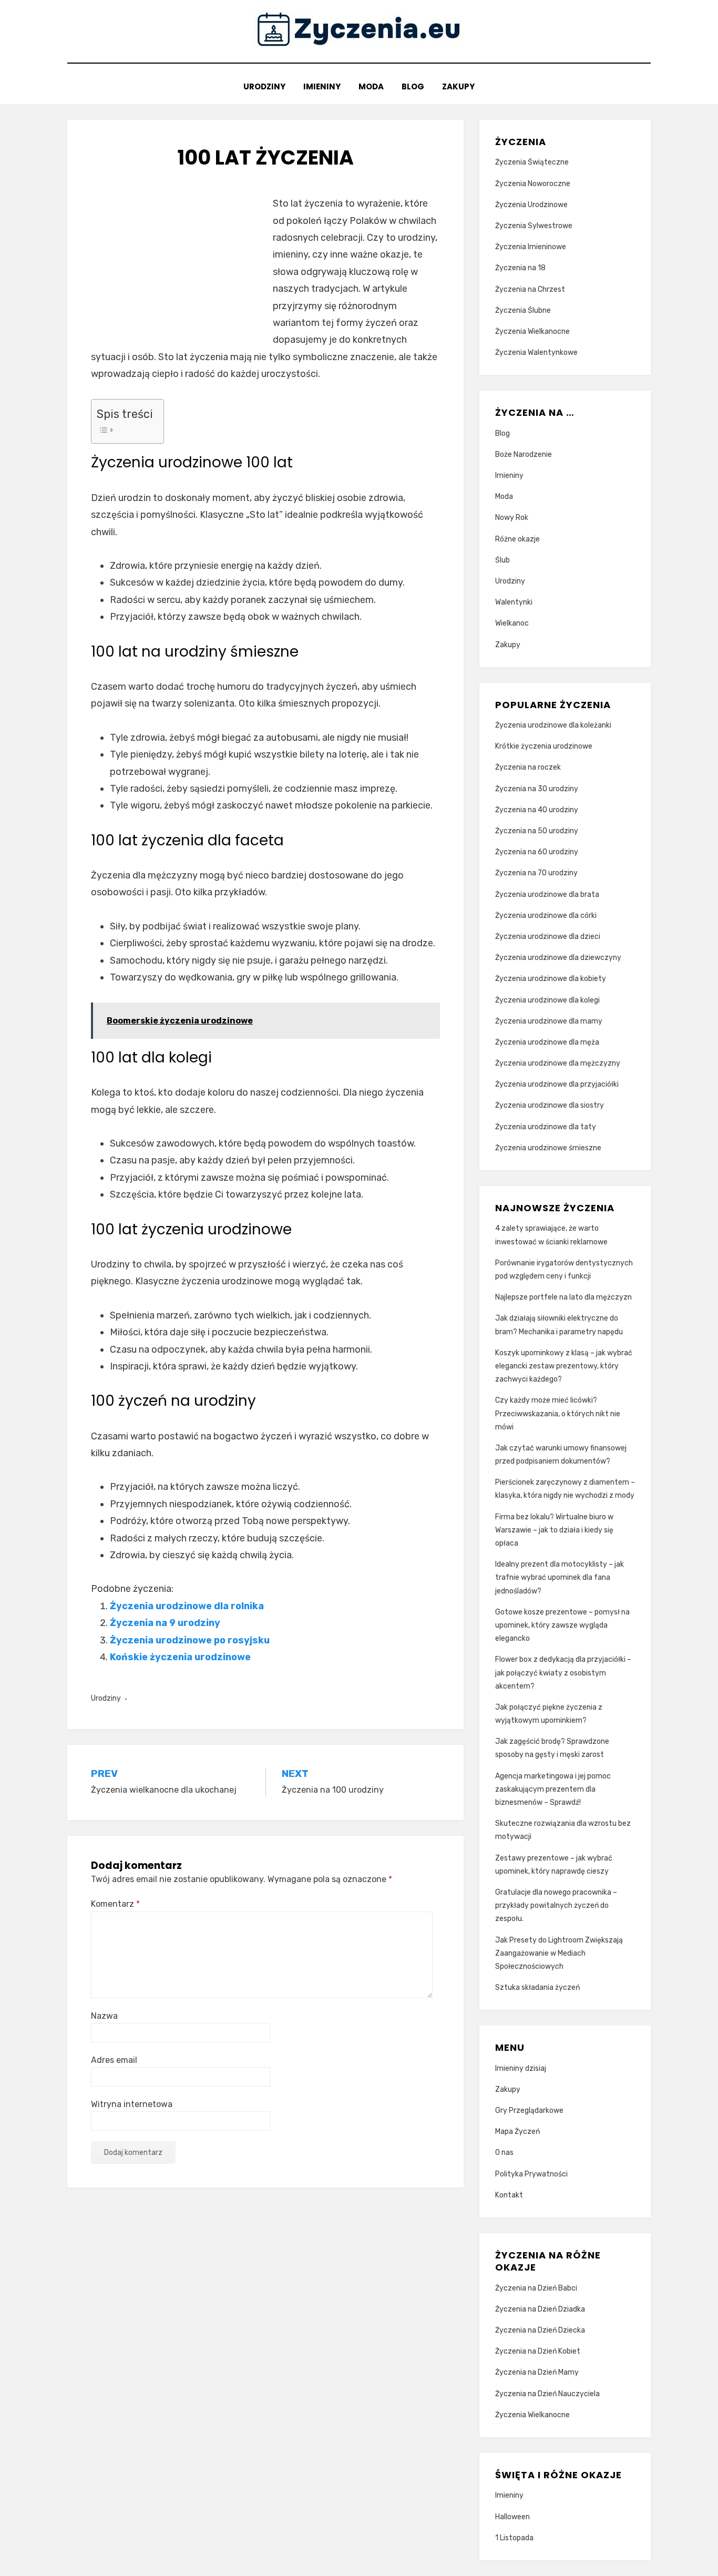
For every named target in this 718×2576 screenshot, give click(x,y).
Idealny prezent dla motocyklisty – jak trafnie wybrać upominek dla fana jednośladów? (560, 1577)
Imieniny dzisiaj (521, 2068)
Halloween (512, 2517)
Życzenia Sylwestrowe (534, 226)
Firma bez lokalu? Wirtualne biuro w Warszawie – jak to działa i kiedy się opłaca (554, 1530)
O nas (504, 2153)
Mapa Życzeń (517, 2132)
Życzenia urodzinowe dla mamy (549, 1021)
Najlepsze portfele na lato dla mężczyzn (563, 1297)
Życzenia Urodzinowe (531, 205)
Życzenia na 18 (520, 268)
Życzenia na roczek (528, 767)
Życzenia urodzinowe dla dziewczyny (558, 958)
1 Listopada (514, 2538)
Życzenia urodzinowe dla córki (546, 916)
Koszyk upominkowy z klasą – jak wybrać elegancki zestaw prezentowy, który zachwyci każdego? (564, 1366)
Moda (371, 86)
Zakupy (458, 86)
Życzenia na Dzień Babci (536, 2288)
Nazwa (104, 2016)
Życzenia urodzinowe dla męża (547, 1042)
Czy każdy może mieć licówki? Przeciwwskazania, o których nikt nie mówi (558, 1413)
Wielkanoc (512, 623)
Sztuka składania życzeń (537, 1987)
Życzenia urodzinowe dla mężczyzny (558, 1063)
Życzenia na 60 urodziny (537, 852)
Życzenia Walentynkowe (536, 352)
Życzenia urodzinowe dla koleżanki (553, 725)
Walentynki (514, 602)
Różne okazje (517, 539)
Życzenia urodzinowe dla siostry (550, 1105)
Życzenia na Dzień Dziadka (540, 2309)
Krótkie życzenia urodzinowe (544, 746)
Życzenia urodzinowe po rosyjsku (190, 1640)
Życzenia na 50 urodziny (537, 831)
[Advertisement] (179, 269)
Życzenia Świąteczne (532, 162)
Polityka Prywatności (531, 2174)
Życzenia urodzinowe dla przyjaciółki (557, 1084)
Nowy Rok (512, 518)
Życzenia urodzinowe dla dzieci (548, 937)
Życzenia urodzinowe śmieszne (548, 1148)
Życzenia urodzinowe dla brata (547, 895)
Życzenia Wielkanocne (532, 331)
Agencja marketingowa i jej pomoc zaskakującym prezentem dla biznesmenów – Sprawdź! (553, 1789)
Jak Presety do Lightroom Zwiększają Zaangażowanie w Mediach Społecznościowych (559, 1953)
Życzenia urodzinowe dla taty (546, 1127)
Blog (413, 86)
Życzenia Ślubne (523, 310)
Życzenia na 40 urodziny (537, 810)
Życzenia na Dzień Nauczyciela (547, 2394)
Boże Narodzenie (524, 454)
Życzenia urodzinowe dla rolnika (187, 1606)
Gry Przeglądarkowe (529, 2110)
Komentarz (115, 1904)
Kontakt (509, 2195)
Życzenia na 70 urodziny (536, 873)
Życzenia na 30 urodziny (537, 789)
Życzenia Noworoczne (533, 184)
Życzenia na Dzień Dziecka (540, 2330)
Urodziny (264, 86)
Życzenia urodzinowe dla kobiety (551, 979)
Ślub (502, 560)
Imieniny (322, 86)
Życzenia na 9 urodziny (165, 1623)
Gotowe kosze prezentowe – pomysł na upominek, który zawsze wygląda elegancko (562, 1625)
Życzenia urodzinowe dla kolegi (547, 1000)
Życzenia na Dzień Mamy (537, 2372)
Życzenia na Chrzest (530, 289)
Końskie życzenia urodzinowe (180, 1657)
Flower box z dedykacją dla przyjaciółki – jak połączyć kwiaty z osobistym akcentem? (563, 1673)
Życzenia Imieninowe (531, 247)
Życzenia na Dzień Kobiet (538, 2351)
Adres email (114, 2060)
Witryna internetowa (132, 2104)
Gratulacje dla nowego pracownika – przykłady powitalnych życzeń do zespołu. (556, 1905)
